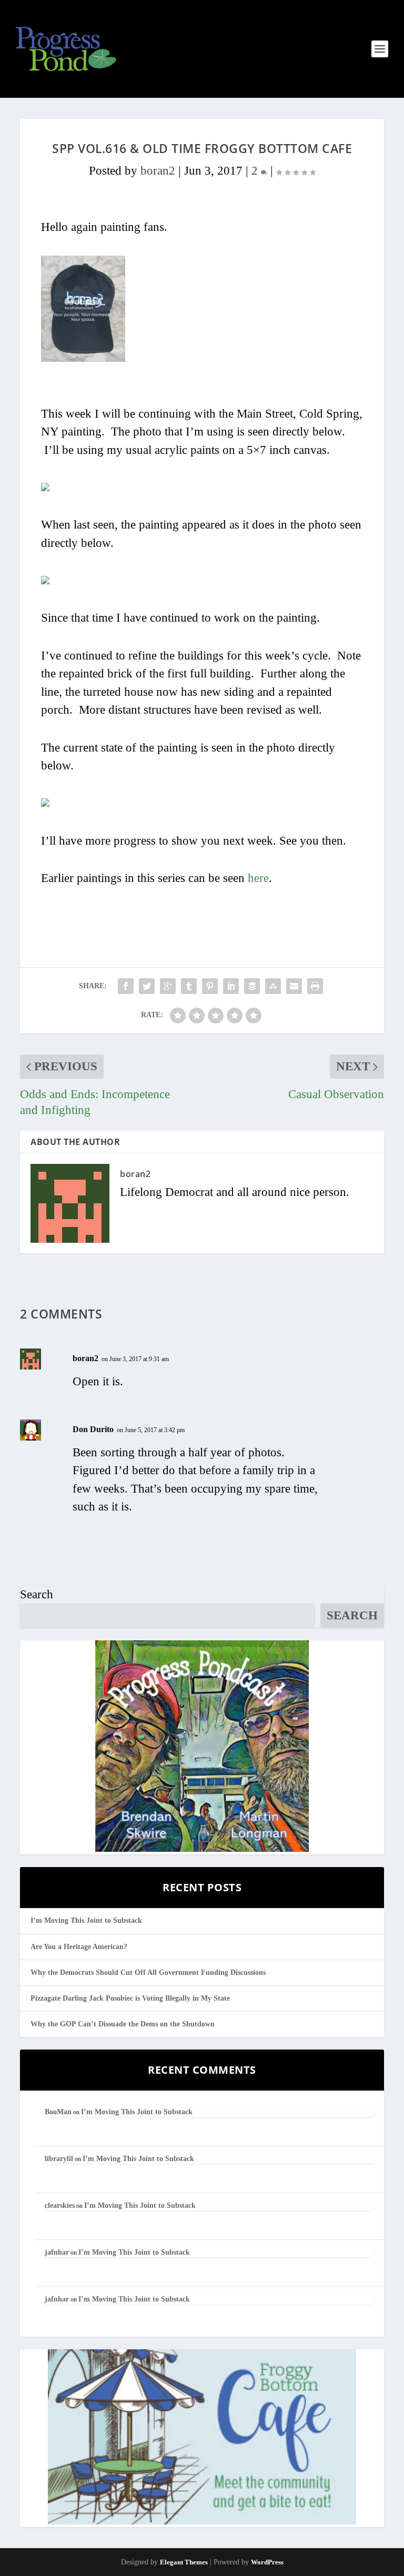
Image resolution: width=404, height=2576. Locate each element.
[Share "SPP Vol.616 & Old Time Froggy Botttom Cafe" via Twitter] (147, 986)
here (258, 878)
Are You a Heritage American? (79, 1947)
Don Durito (93, 1429)
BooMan (58, 2112)
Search (37, 1594)
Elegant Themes (184, 2562)
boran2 (158, 171)
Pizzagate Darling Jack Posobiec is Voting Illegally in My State (130, 1998)
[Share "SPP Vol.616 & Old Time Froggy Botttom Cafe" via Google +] (168, 986)
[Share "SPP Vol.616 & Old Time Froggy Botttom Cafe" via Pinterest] (210, 986)
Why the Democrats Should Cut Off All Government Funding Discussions (148, 1972)
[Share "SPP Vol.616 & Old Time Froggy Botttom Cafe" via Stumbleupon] (273, 986)
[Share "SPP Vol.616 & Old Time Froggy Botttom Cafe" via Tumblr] (189, 986)
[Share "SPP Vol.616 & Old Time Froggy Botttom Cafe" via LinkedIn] (231, 986)
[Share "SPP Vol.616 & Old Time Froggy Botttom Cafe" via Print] (315, 986)
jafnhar (57, 2252)
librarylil (59, 2159)
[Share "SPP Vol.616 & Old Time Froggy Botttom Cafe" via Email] (294, 986)
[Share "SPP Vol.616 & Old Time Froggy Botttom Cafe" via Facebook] (126, 986)
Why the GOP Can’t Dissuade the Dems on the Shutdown (123, 2024)
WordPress (267, 2562)
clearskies (60, 2205)
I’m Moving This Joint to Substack (86, 1920)
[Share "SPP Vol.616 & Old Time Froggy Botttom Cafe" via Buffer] (252, 986)
